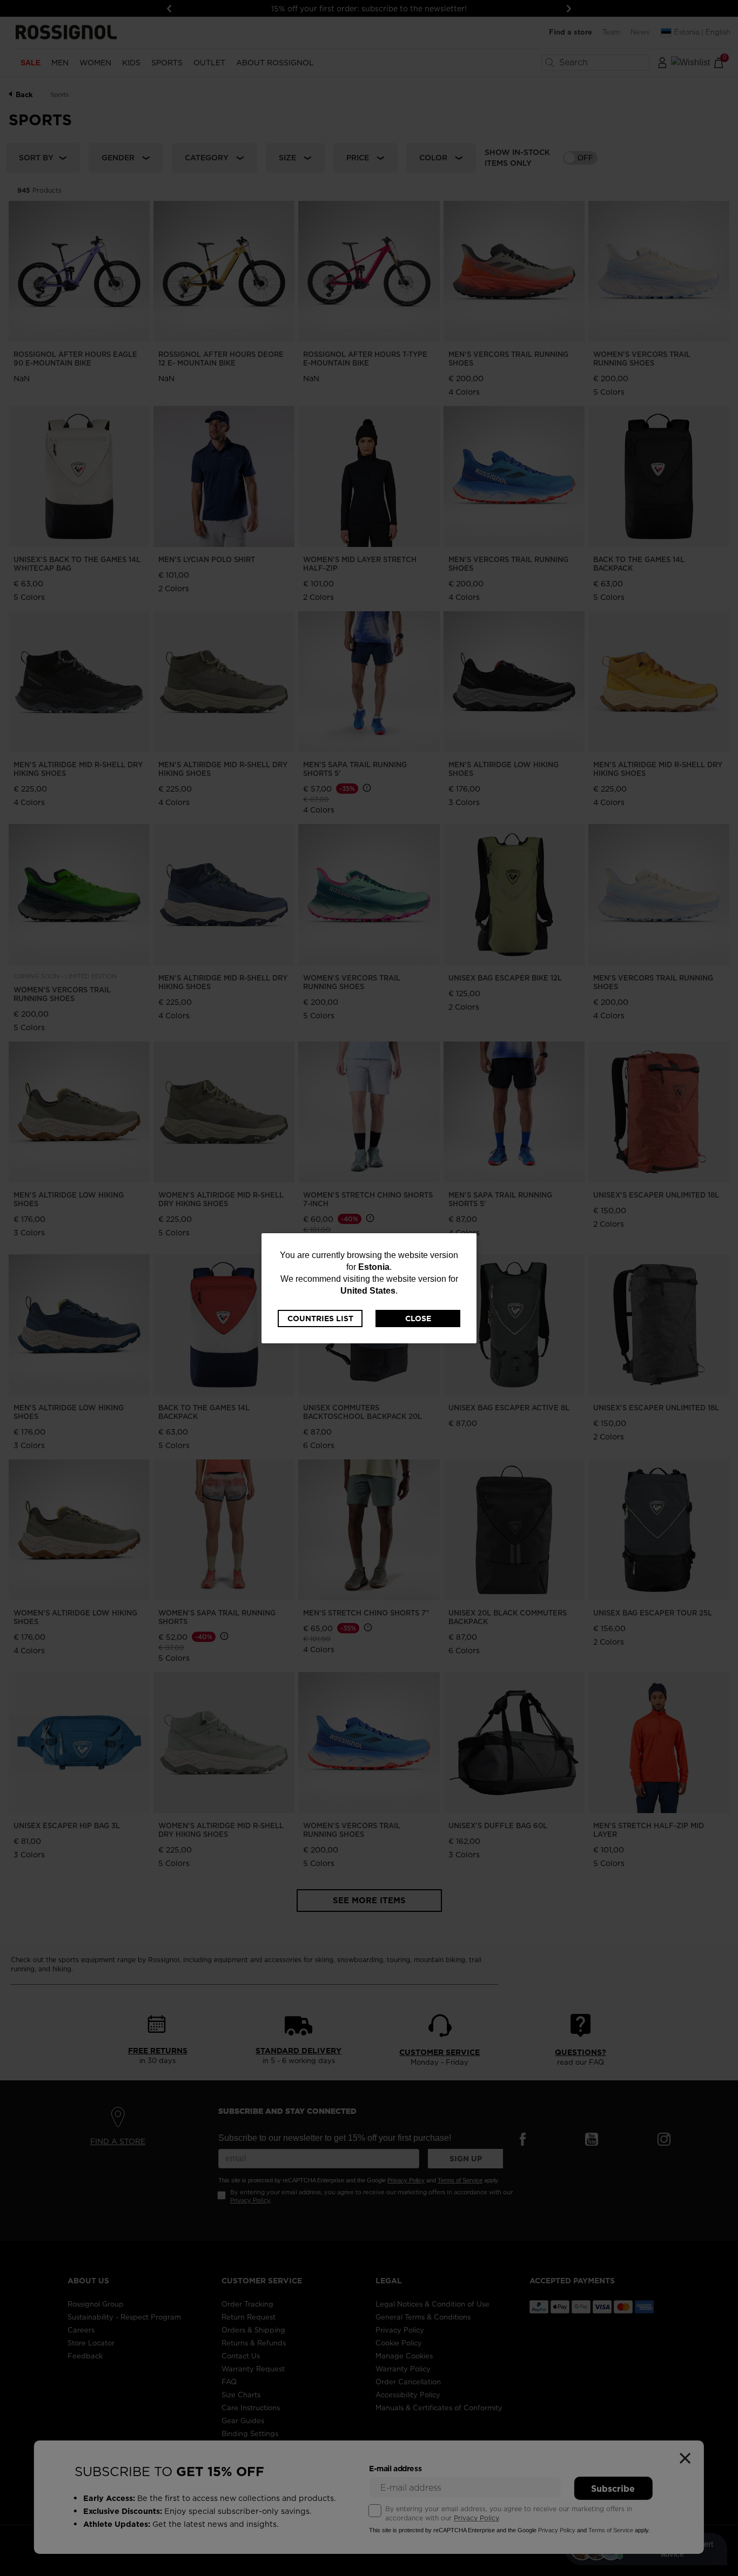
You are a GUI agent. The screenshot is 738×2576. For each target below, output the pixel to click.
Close (418, 1319)
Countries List (320, 1319)
